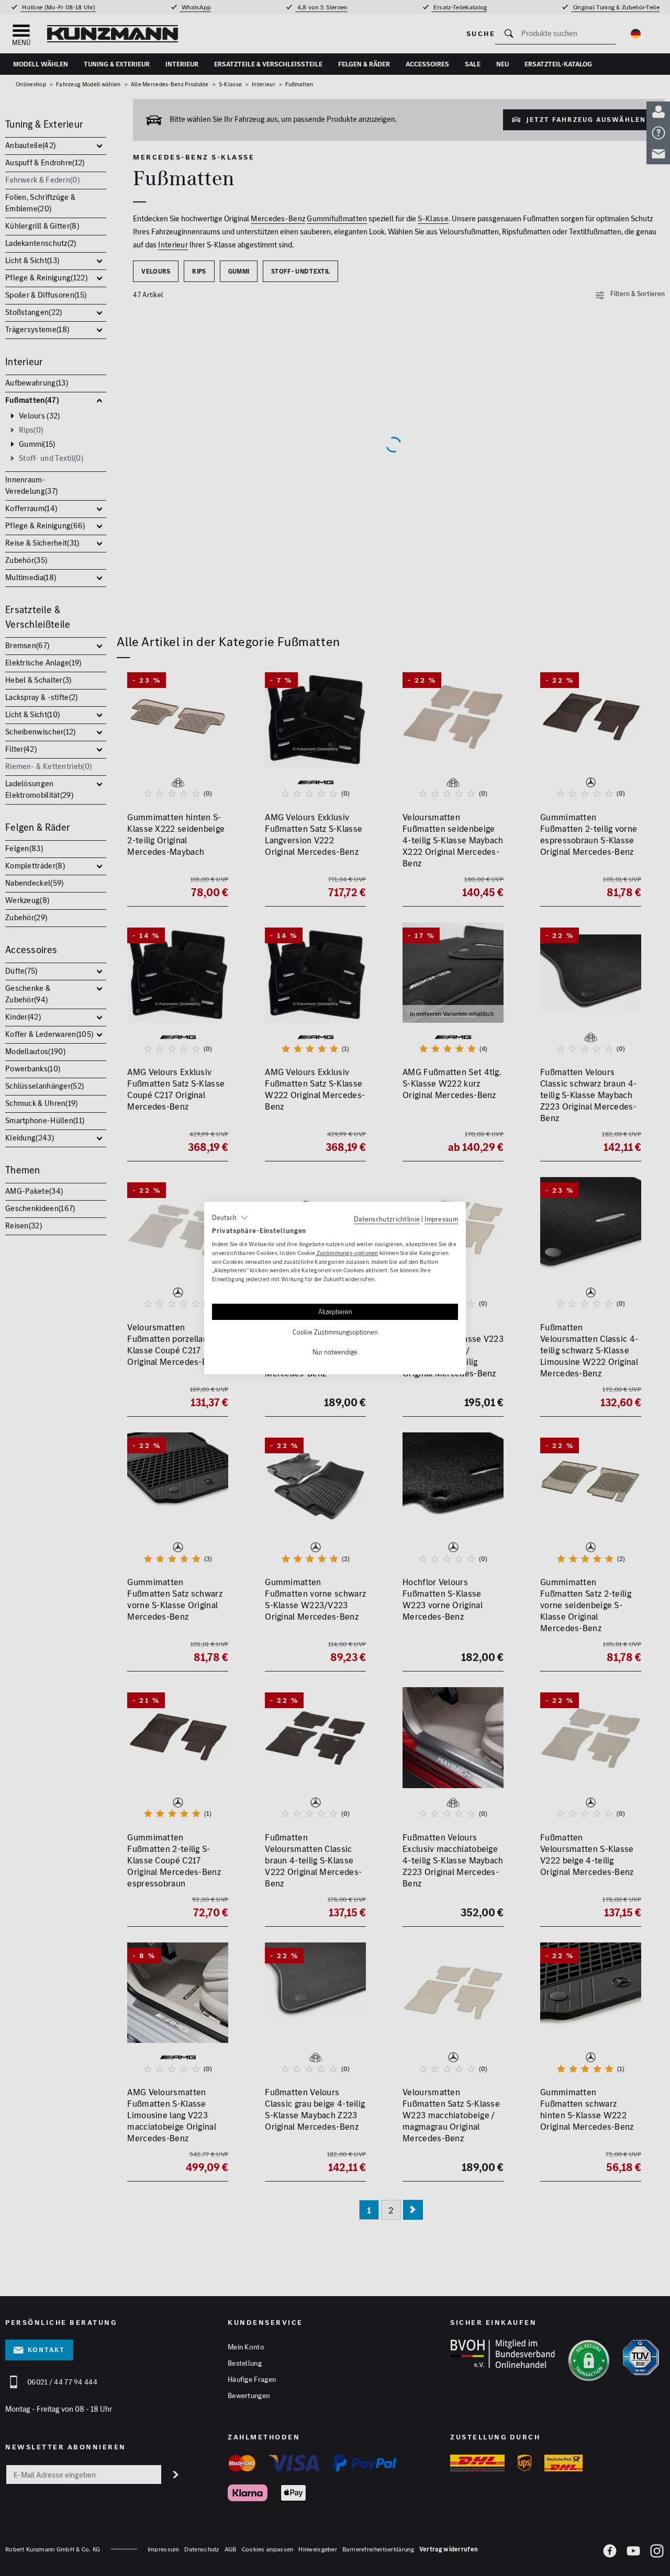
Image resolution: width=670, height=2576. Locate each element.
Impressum (441, 1219)
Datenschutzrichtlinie (387, 1219)
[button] (230, 1218)
